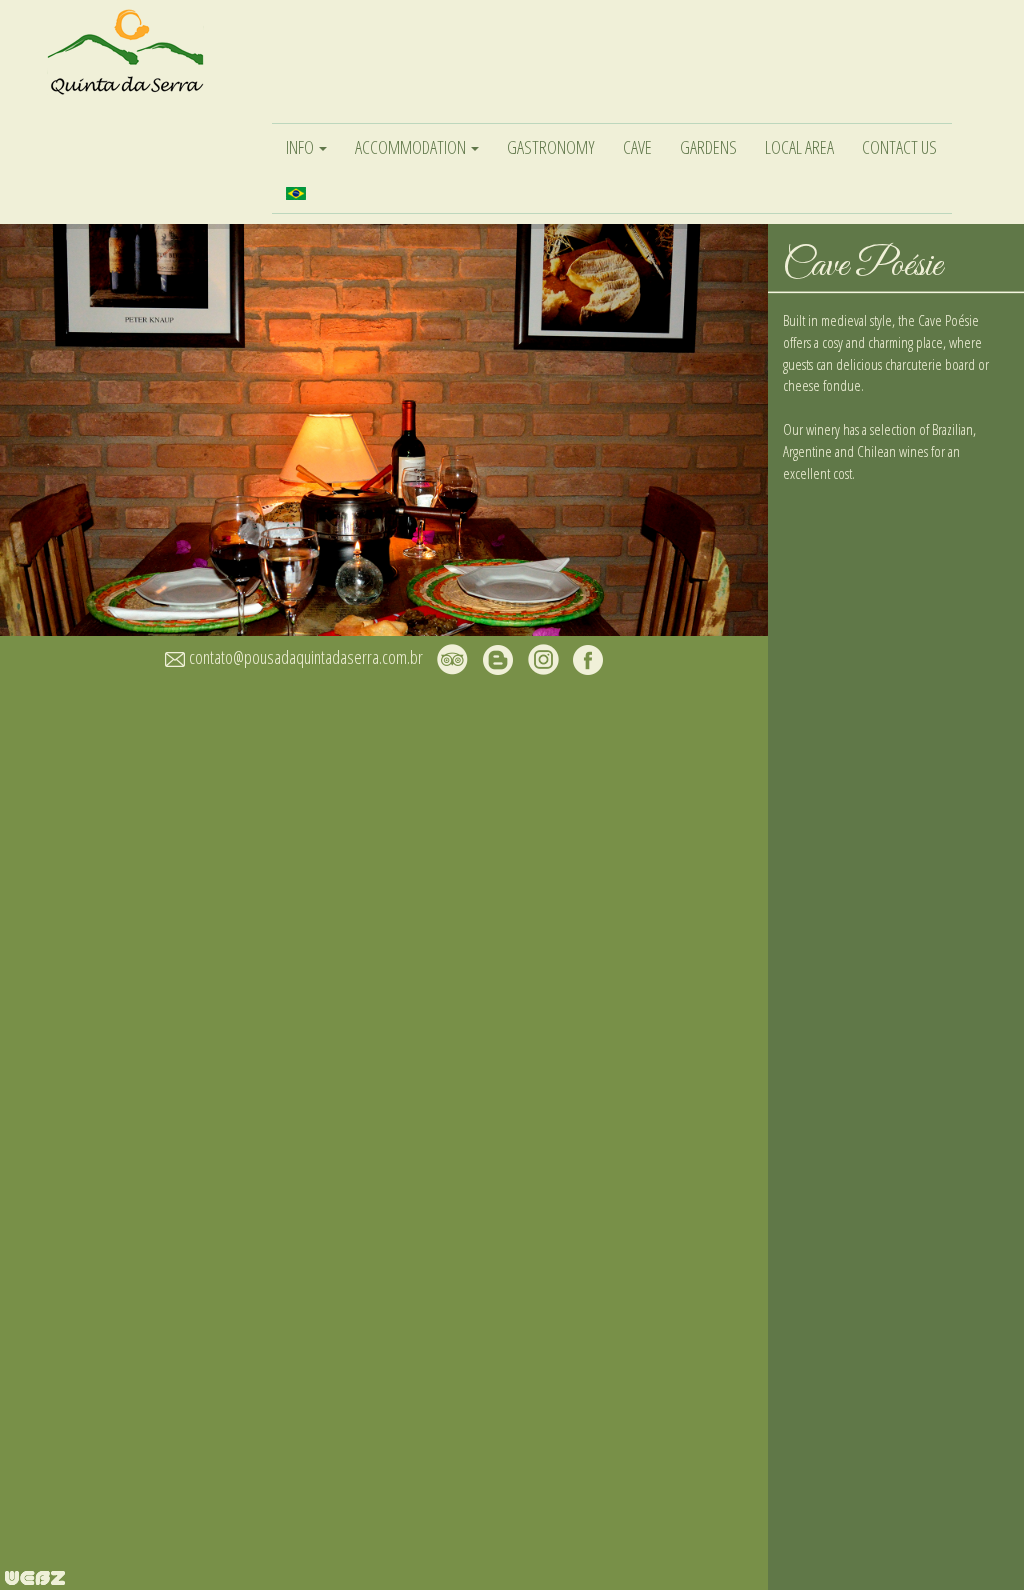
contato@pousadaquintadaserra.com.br (306, 657)
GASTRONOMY (551, 147)
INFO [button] (301, 147)
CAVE (637, 147)
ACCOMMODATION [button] (412, 147)
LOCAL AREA (799, 147)
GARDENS (708, 147)
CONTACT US (899, 147)
